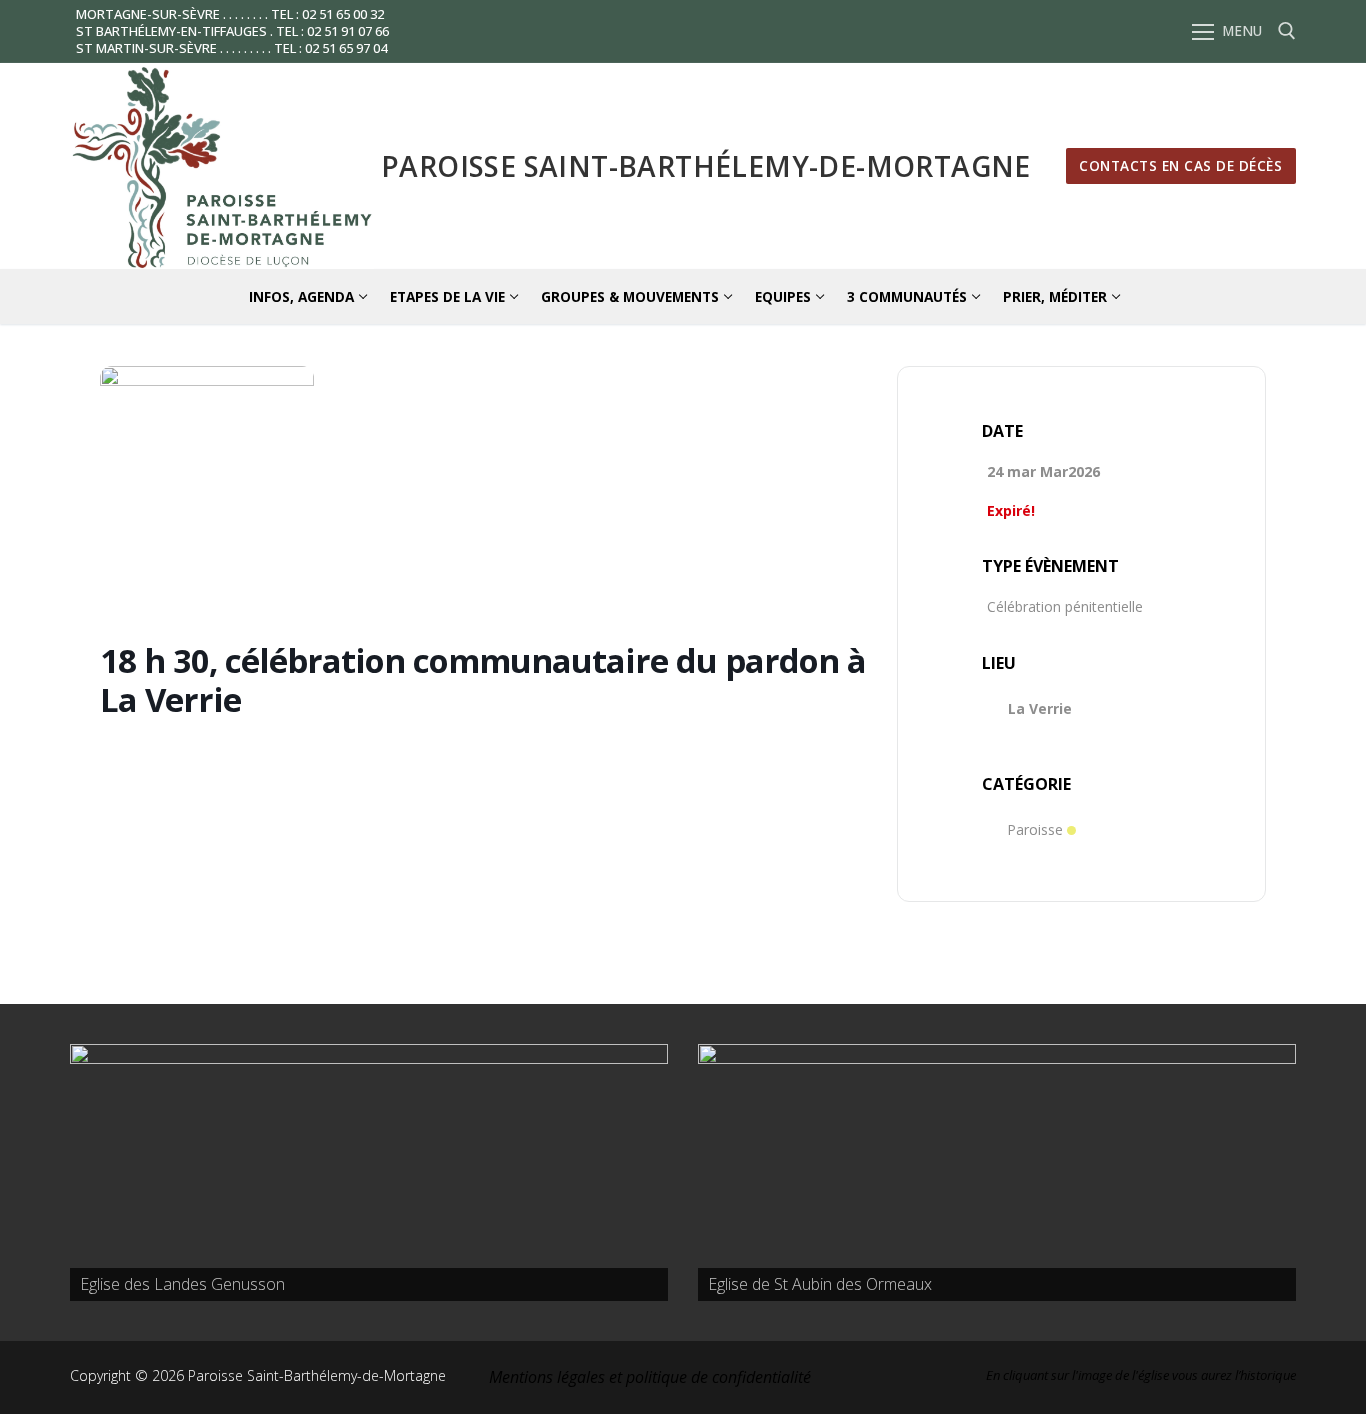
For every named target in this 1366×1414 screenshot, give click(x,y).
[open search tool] (1287, 31)
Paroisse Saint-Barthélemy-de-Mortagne (706, 166)
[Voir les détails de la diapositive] (369, 1172)
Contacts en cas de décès (1180, 165)
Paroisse (1035, 829)
